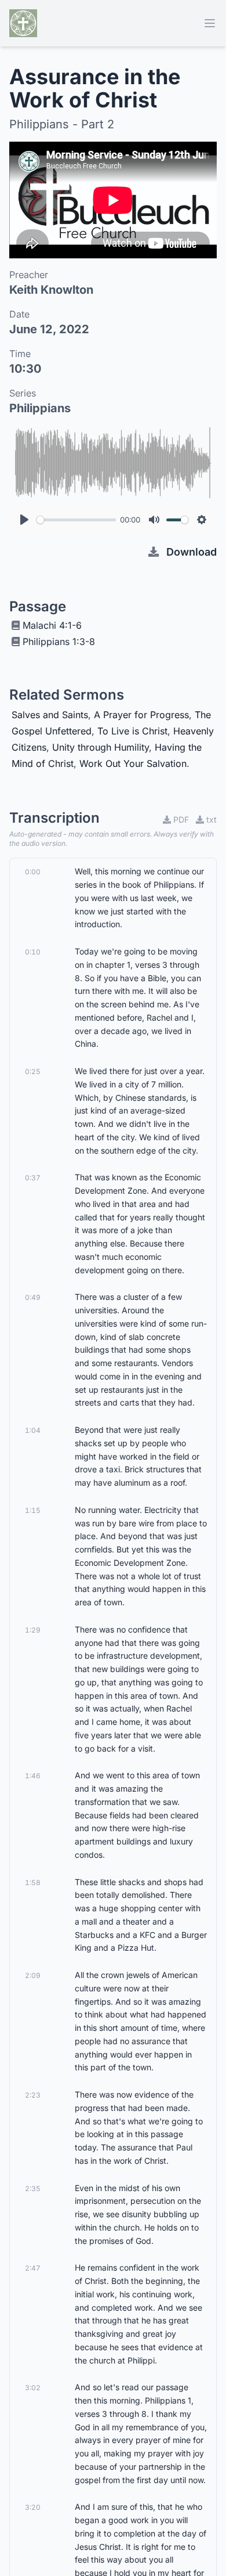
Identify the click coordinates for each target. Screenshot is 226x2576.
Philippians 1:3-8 (59, 642)
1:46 (33, 1776)
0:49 (33, 1297)
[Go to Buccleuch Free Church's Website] (23, 23)
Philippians (40, 408)
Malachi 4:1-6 (52, 625)
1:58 (33, 1883)
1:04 (33, 1430)
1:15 (33, 1510)
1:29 (33, 1630)
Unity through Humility (101, 747)
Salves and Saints (50, 715)
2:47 (33, 2268)
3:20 (33, 2507)
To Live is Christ (132, 731)
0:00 (33, 872)
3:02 (33, 2388)
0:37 (33, 1178)
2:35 (33, 2188)
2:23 (33, 2095)
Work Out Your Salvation (133, 763)
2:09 (33, 1975)
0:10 (33, 952)
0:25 (33, 1071)
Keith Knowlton (51, 290)
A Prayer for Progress (141, 715)
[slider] (76, 520)
